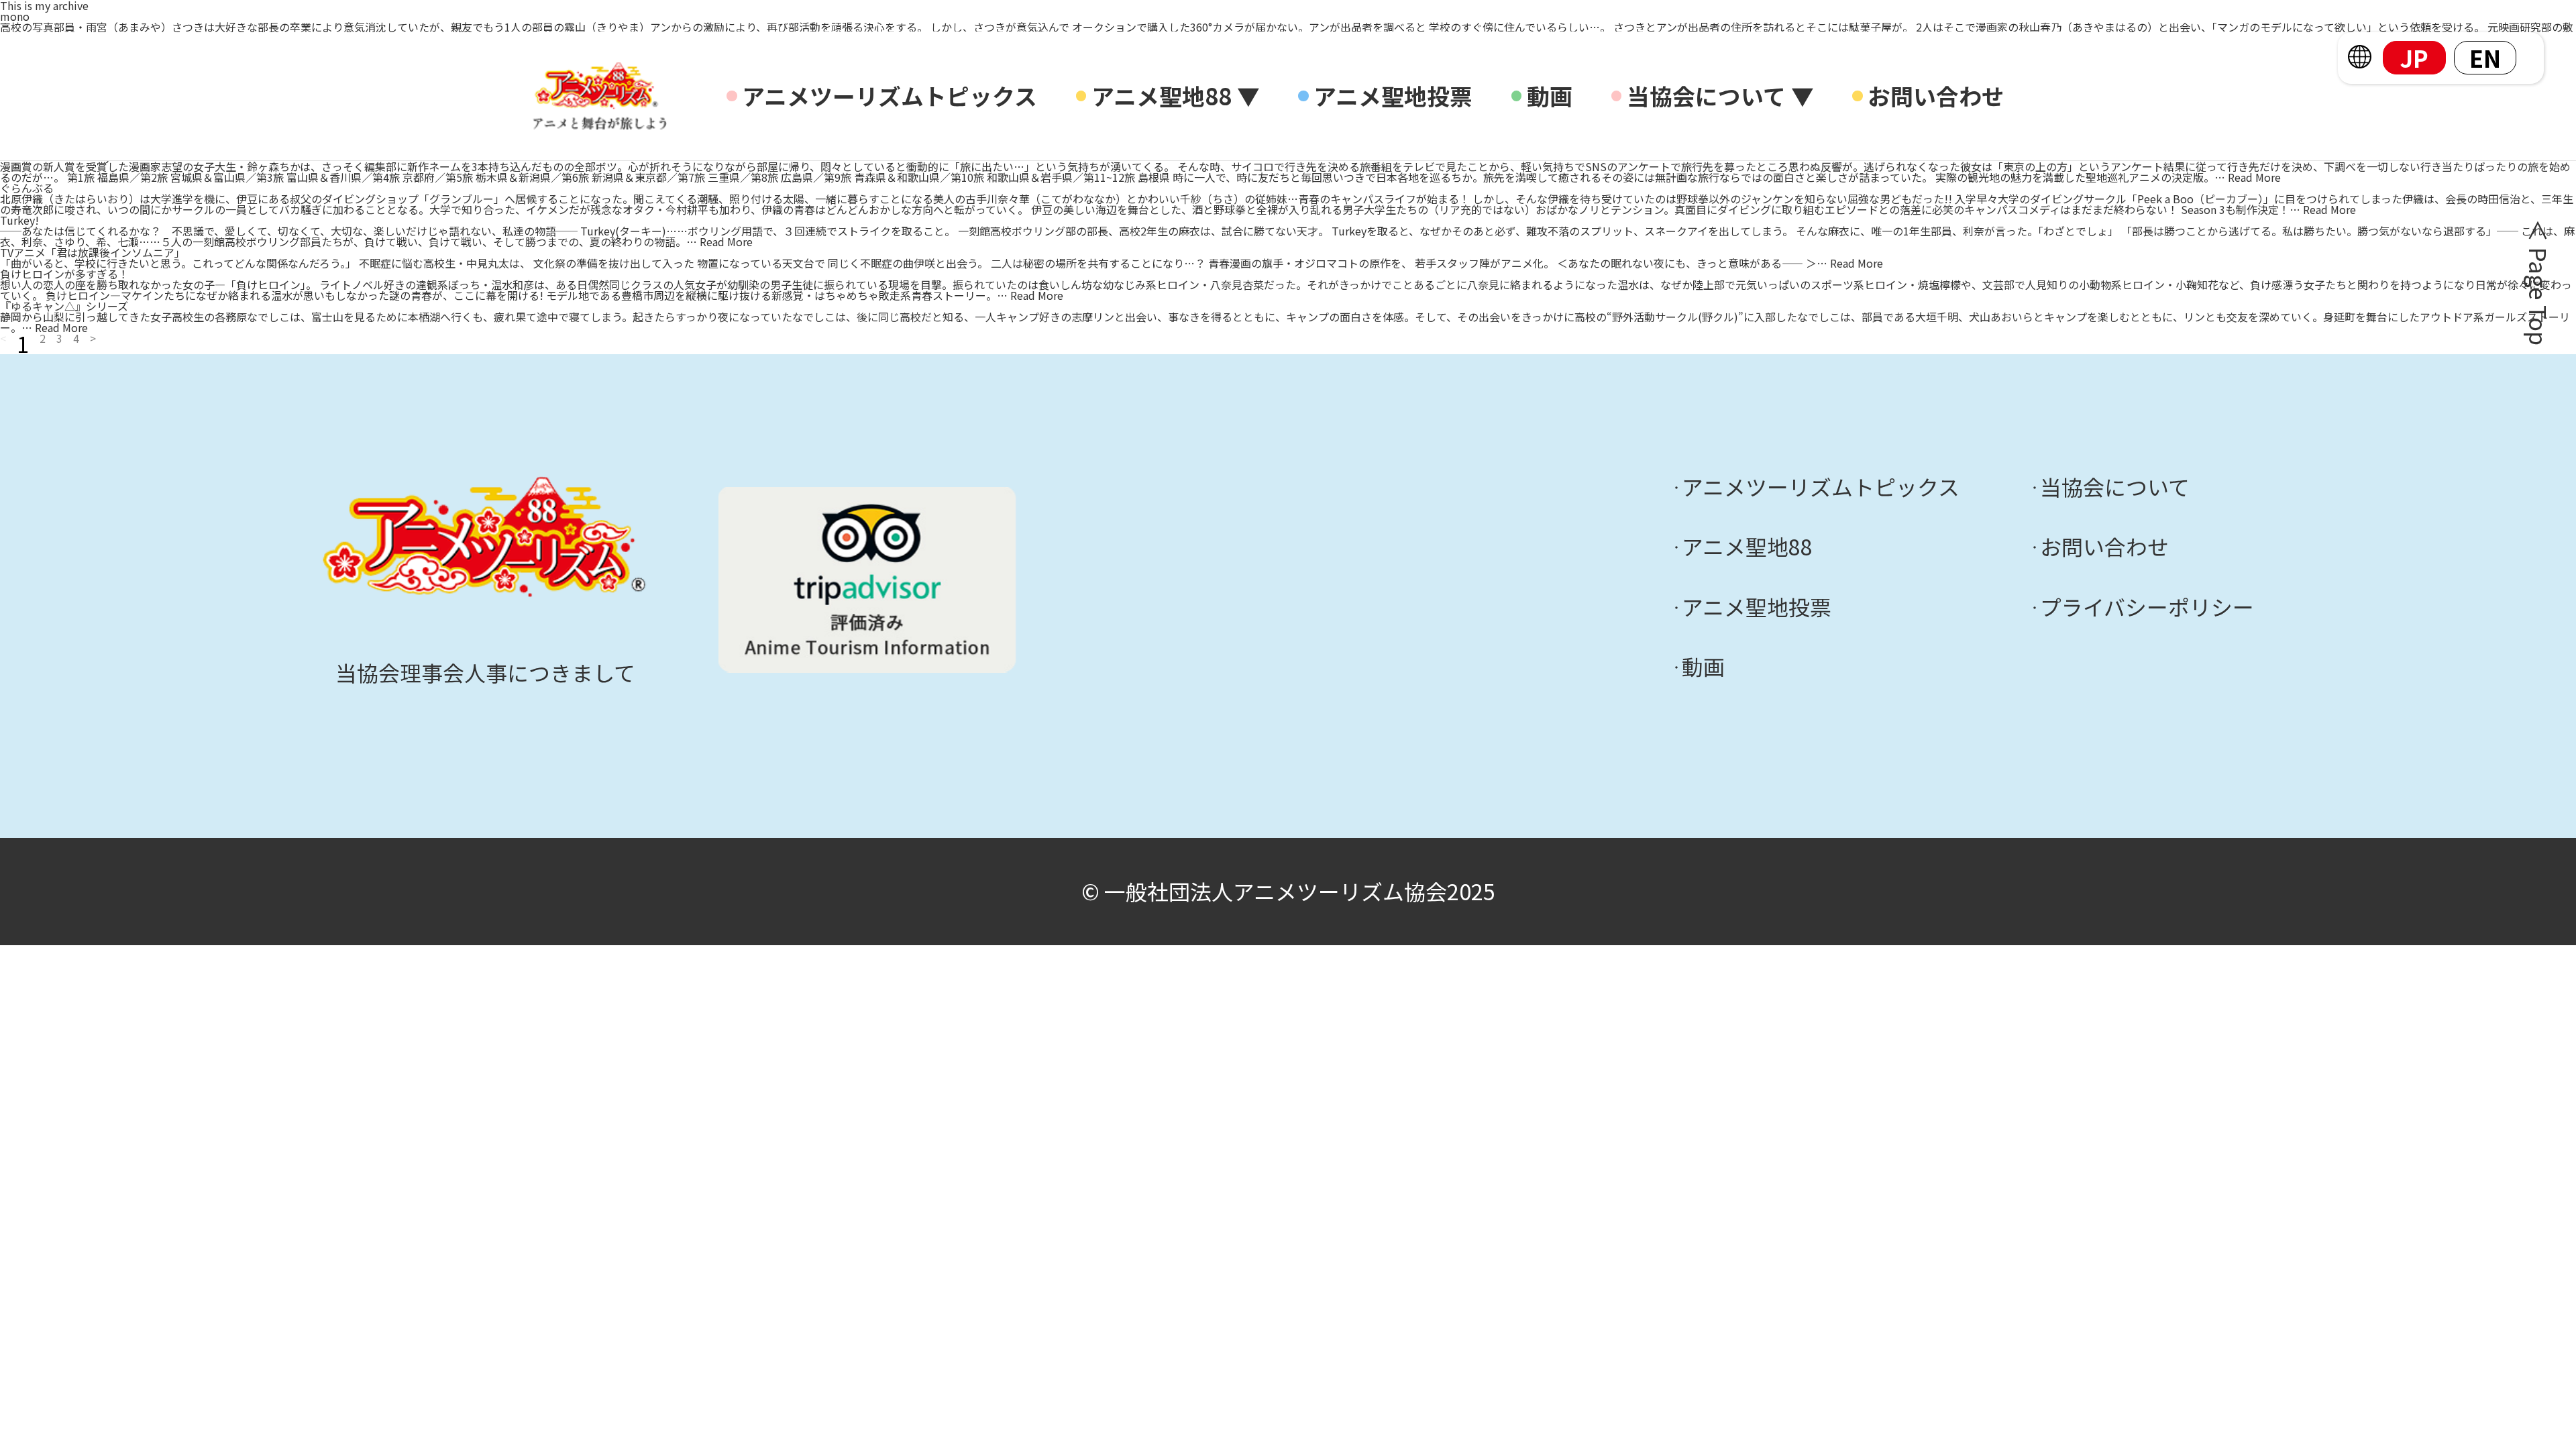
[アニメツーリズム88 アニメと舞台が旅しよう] (600, 96)
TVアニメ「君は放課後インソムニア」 (93, 252)
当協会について (2115, 487)
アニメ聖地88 (1747, 547)
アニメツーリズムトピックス (890, 96)
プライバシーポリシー (2147, 607)
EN (2485, 58)
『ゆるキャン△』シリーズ (64, 306)
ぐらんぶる (27, 188)
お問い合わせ (1936, 96)
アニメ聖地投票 (1393, 96)
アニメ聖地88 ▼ (1176, 96)
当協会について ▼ (1720, 96)
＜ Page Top (2536, 282)
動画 (1550, 96)
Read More (2254, 177)
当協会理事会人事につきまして (485, 672)
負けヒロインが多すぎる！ (64, 274)
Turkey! (19, 220)
